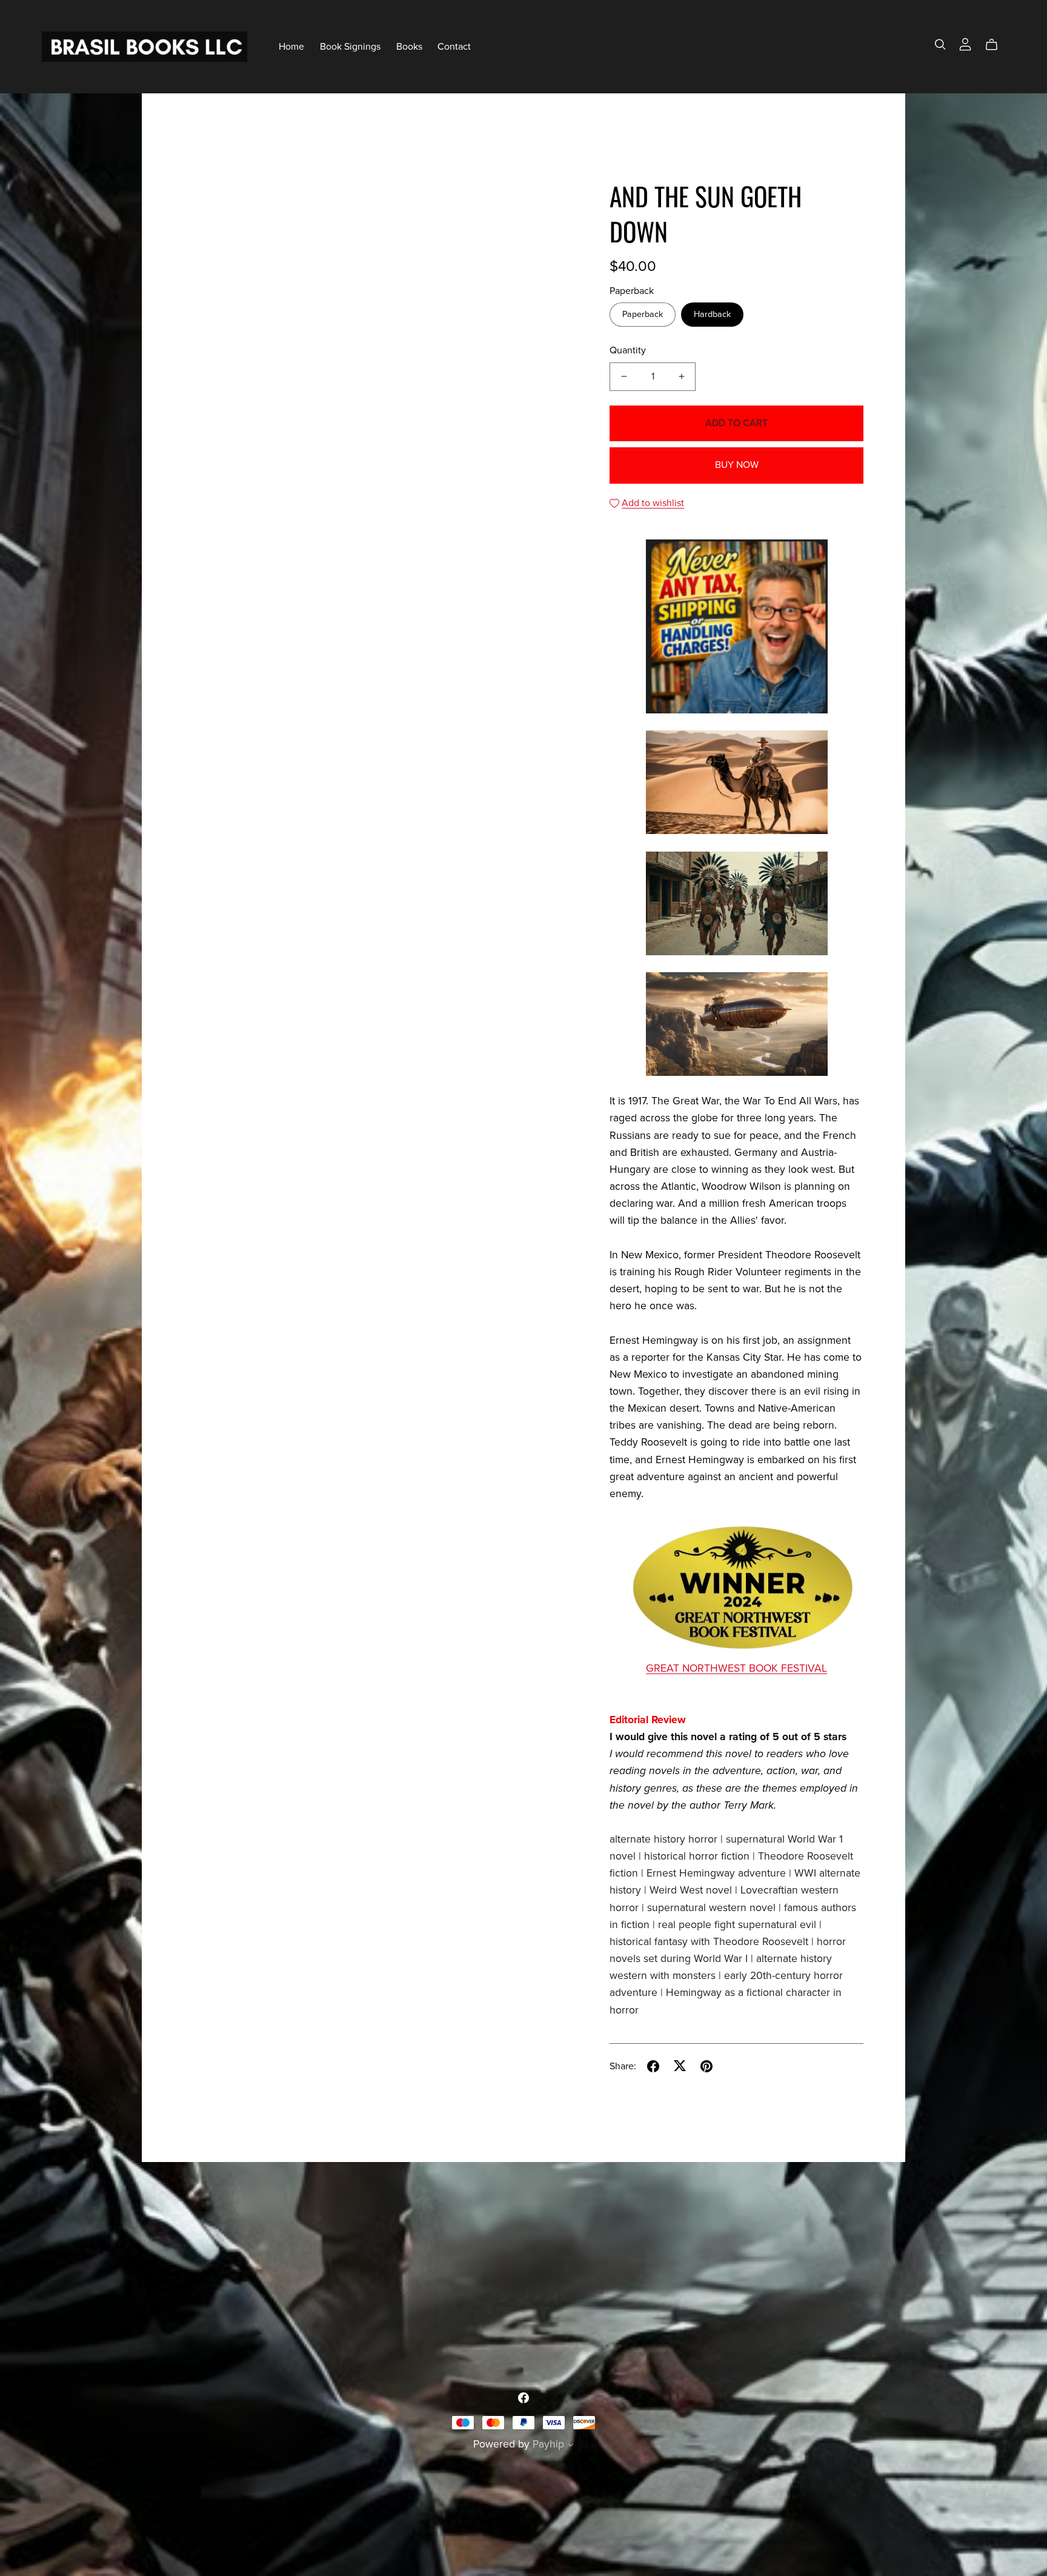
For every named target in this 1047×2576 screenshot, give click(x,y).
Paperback (643, 314)
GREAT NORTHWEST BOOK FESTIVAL (736, 1668)
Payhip (548, 2444)
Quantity (628, 350)
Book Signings (350, 46)
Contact (454, 46)
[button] (571, 2446)
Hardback (712, 314)
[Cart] (996, 45)
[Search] (940, 45)
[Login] (965, 44)
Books (409, 46)
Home (291, 46)
